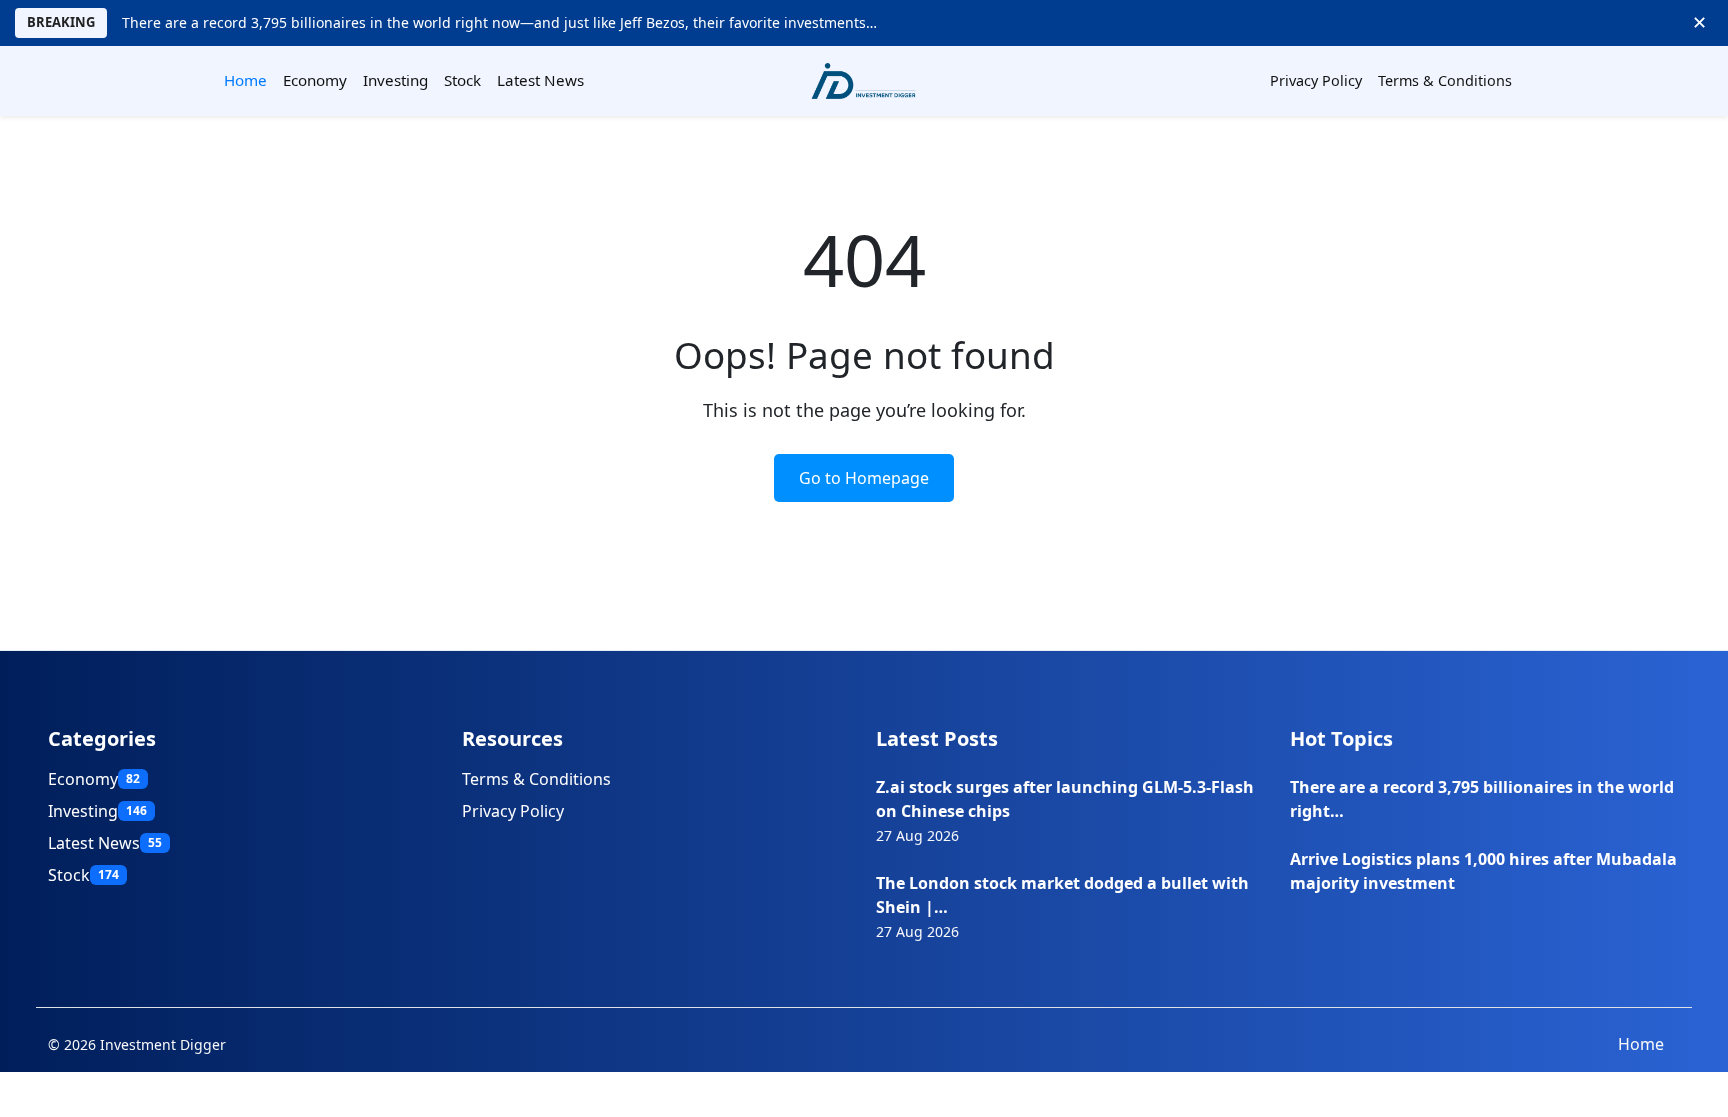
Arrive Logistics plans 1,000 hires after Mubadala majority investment (1483, 871)
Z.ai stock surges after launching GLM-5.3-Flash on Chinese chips (1065, 799)
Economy (315, 80)
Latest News (540, 80)
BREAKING (61, 22)
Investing (395, 80)
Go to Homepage (864, 478)
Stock (462, 80)
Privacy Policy (1316, 80)
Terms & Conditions (1445, 80)
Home (245, 80)
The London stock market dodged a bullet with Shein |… (1062, 895)
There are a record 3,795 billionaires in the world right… (1482, 799)
